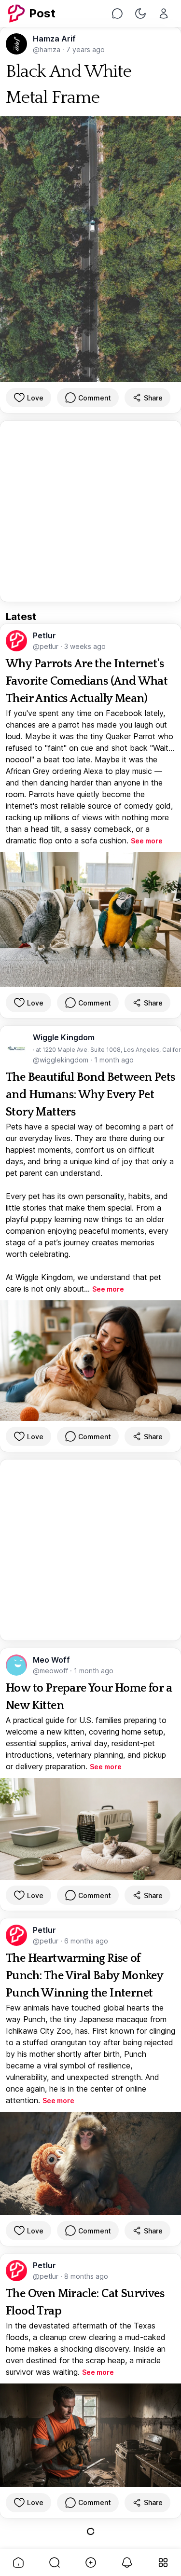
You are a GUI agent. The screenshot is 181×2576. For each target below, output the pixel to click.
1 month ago (114, 1060)
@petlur (47, 646)
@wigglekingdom (62, 1060)
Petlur (44, 635)
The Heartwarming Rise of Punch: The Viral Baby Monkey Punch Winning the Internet (84, 1976)
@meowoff (51, 1671)
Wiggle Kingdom (64, 1037)
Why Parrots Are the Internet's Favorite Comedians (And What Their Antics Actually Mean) (87, 681)
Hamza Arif (54, 39)
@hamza (48, 49)
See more (147, 841)
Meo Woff (51, 1660)
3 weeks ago (85, 646)
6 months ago (86, 1941)
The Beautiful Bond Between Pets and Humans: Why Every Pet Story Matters (90, 1095)
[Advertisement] (90, 511)
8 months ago (86, 2276)
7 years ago (85, 49)
